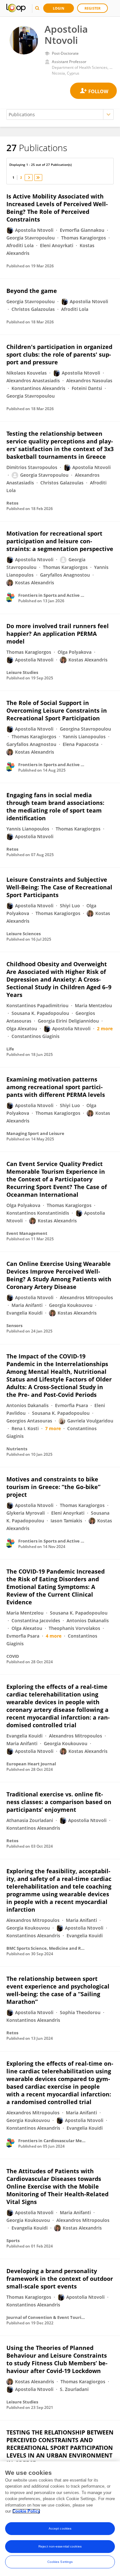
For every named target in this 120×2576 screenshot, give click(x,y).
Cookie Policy (26, 2511)
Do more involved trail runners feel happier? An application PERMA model (58, 634)
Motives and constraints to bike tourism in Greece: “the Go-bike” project (53, 1487)
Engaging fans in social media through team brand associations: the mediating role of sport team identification (55, 806)
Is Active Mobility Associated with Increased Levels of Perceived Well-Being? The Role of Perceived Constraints (57, 208)
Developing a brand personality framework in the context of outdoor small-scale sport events (60, 2279)
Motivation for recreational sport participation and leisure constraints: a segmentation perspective (60, 541)
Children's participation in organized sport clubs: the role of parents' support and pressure (59, 354)
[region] (60, 2519)
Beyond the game (32, 291)
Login (59, 8)
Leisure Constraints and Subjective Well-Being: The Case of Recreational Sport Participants (59, 887)
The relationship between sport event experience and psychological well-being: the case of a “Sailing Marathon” (58, 1990)
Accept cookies (60, 2528)
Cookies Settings (60, 2562)
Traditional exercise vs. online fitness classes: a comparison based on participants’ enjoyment (59, 1802)
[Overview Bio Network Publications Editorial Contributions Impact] (60, 114)
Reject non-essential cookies (60, 2546)
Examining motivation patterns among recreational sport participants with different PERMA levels (56, 1087)
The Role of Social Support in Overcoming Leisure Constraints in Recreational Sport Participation (57, 710)
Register (92, 8)
